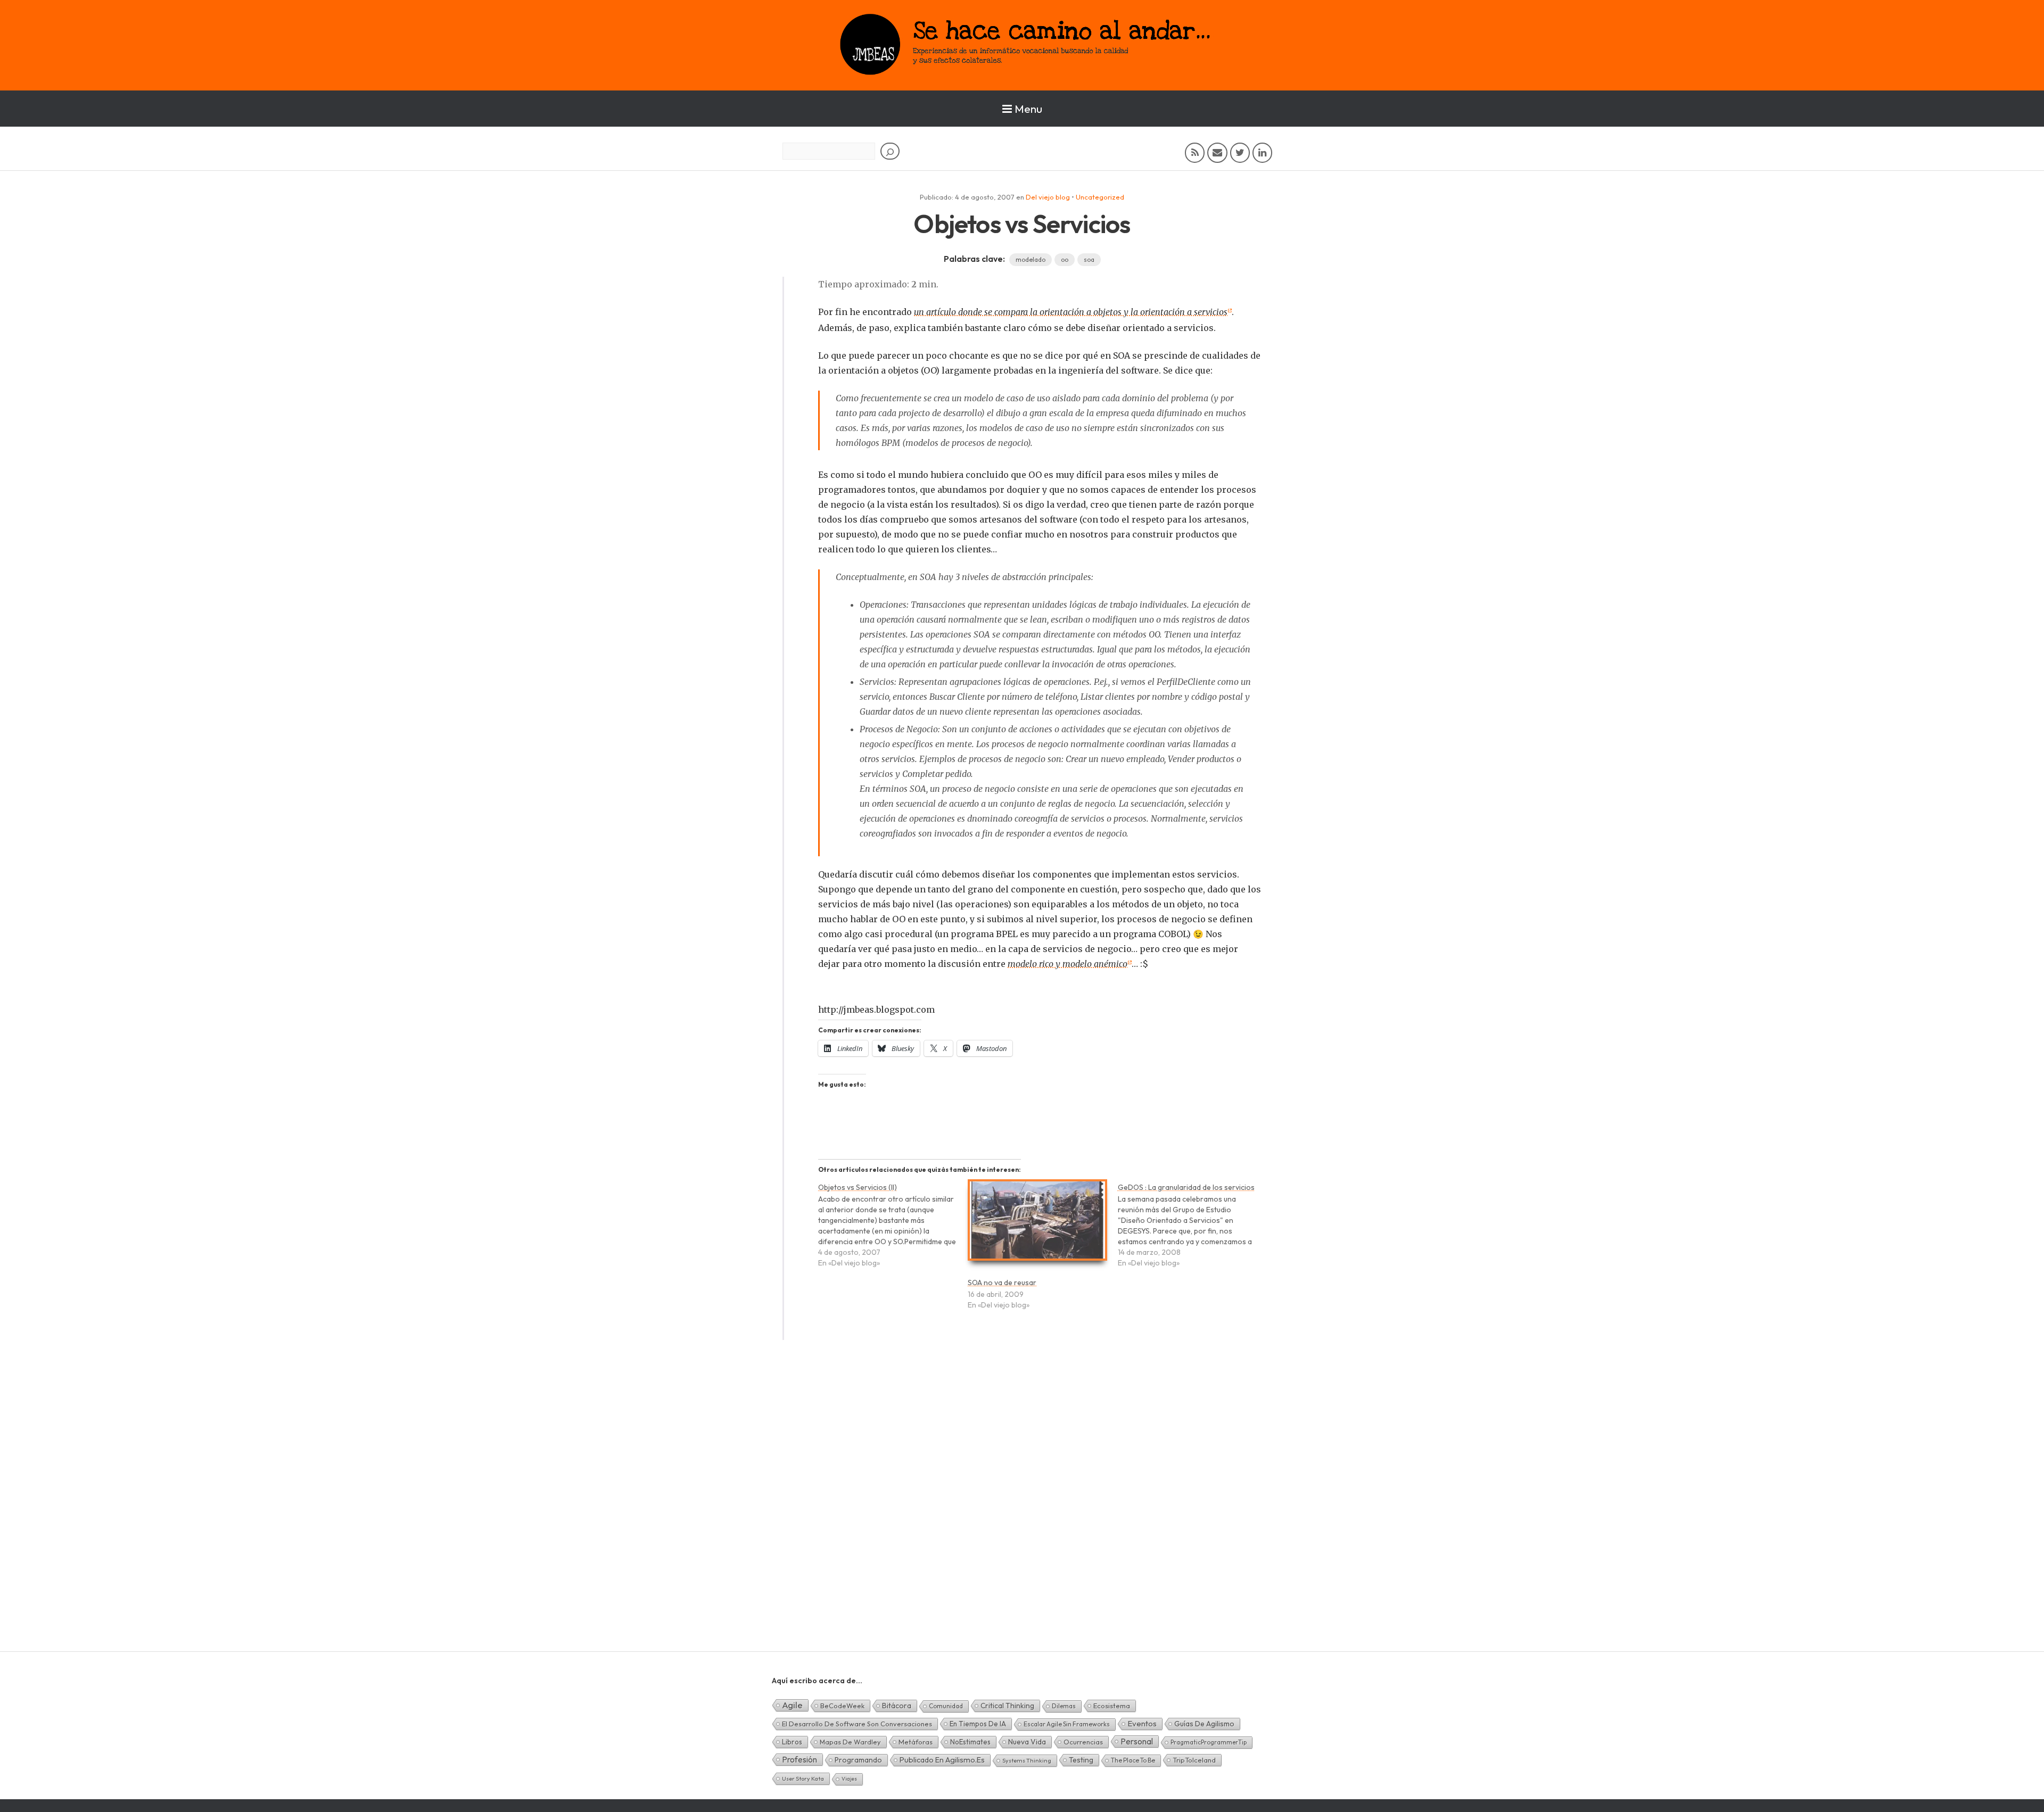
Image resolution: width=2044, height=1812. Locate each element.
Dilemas (1064, 1706)
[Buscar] (890, 151)
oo (1065, 259)
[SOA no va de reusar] (1037, 1225)
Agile (792, 1705)
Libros (792, 1742)
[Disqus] (1022, 1514)
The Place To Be (1133, 1760)
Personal (1137, 1741)
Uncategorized (1100, 197)
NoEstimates (970, 1742)
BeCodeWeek (842, 1706)
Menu (1028, 109)
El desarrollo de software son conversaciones (857, 1724)
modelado (1031, 259)
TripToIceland (1194, 1760)
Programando (858, 1760)
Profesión (800, 1759)
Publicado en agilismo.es (942, 1760)
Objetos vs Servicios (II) (858, 1187)
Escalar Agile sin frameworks (1067, 1724)
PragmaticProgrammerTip (1209, 1742)
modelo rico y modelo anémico (1068, 964)
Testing (1081, 1760)
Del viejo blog (1048, 197)
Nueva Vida (1027, 1742)
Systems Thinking (1027, 1760)
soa (1089, 259)
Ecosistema (1112, 1706)
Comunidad (946, 1706)
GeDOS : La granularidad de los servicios (1186, 1187)
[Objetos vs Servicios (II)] (893, 1230)
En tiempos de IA (978, 1724)
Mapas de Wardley (850, 1742)
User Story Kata (803, 1778)
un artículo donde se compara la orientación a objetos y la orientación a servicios (1071, 312)
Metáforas (916, 1742)
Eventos (1142, 1723)
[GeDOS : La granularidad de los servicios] (1193, 1230)
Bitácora (897, 1706)
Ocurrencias (1083, 1742)
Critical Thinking (1007, 1706)
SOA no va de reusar (1002, 1283)
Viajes (849, 1779)
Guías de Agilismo (1204, 1724)
